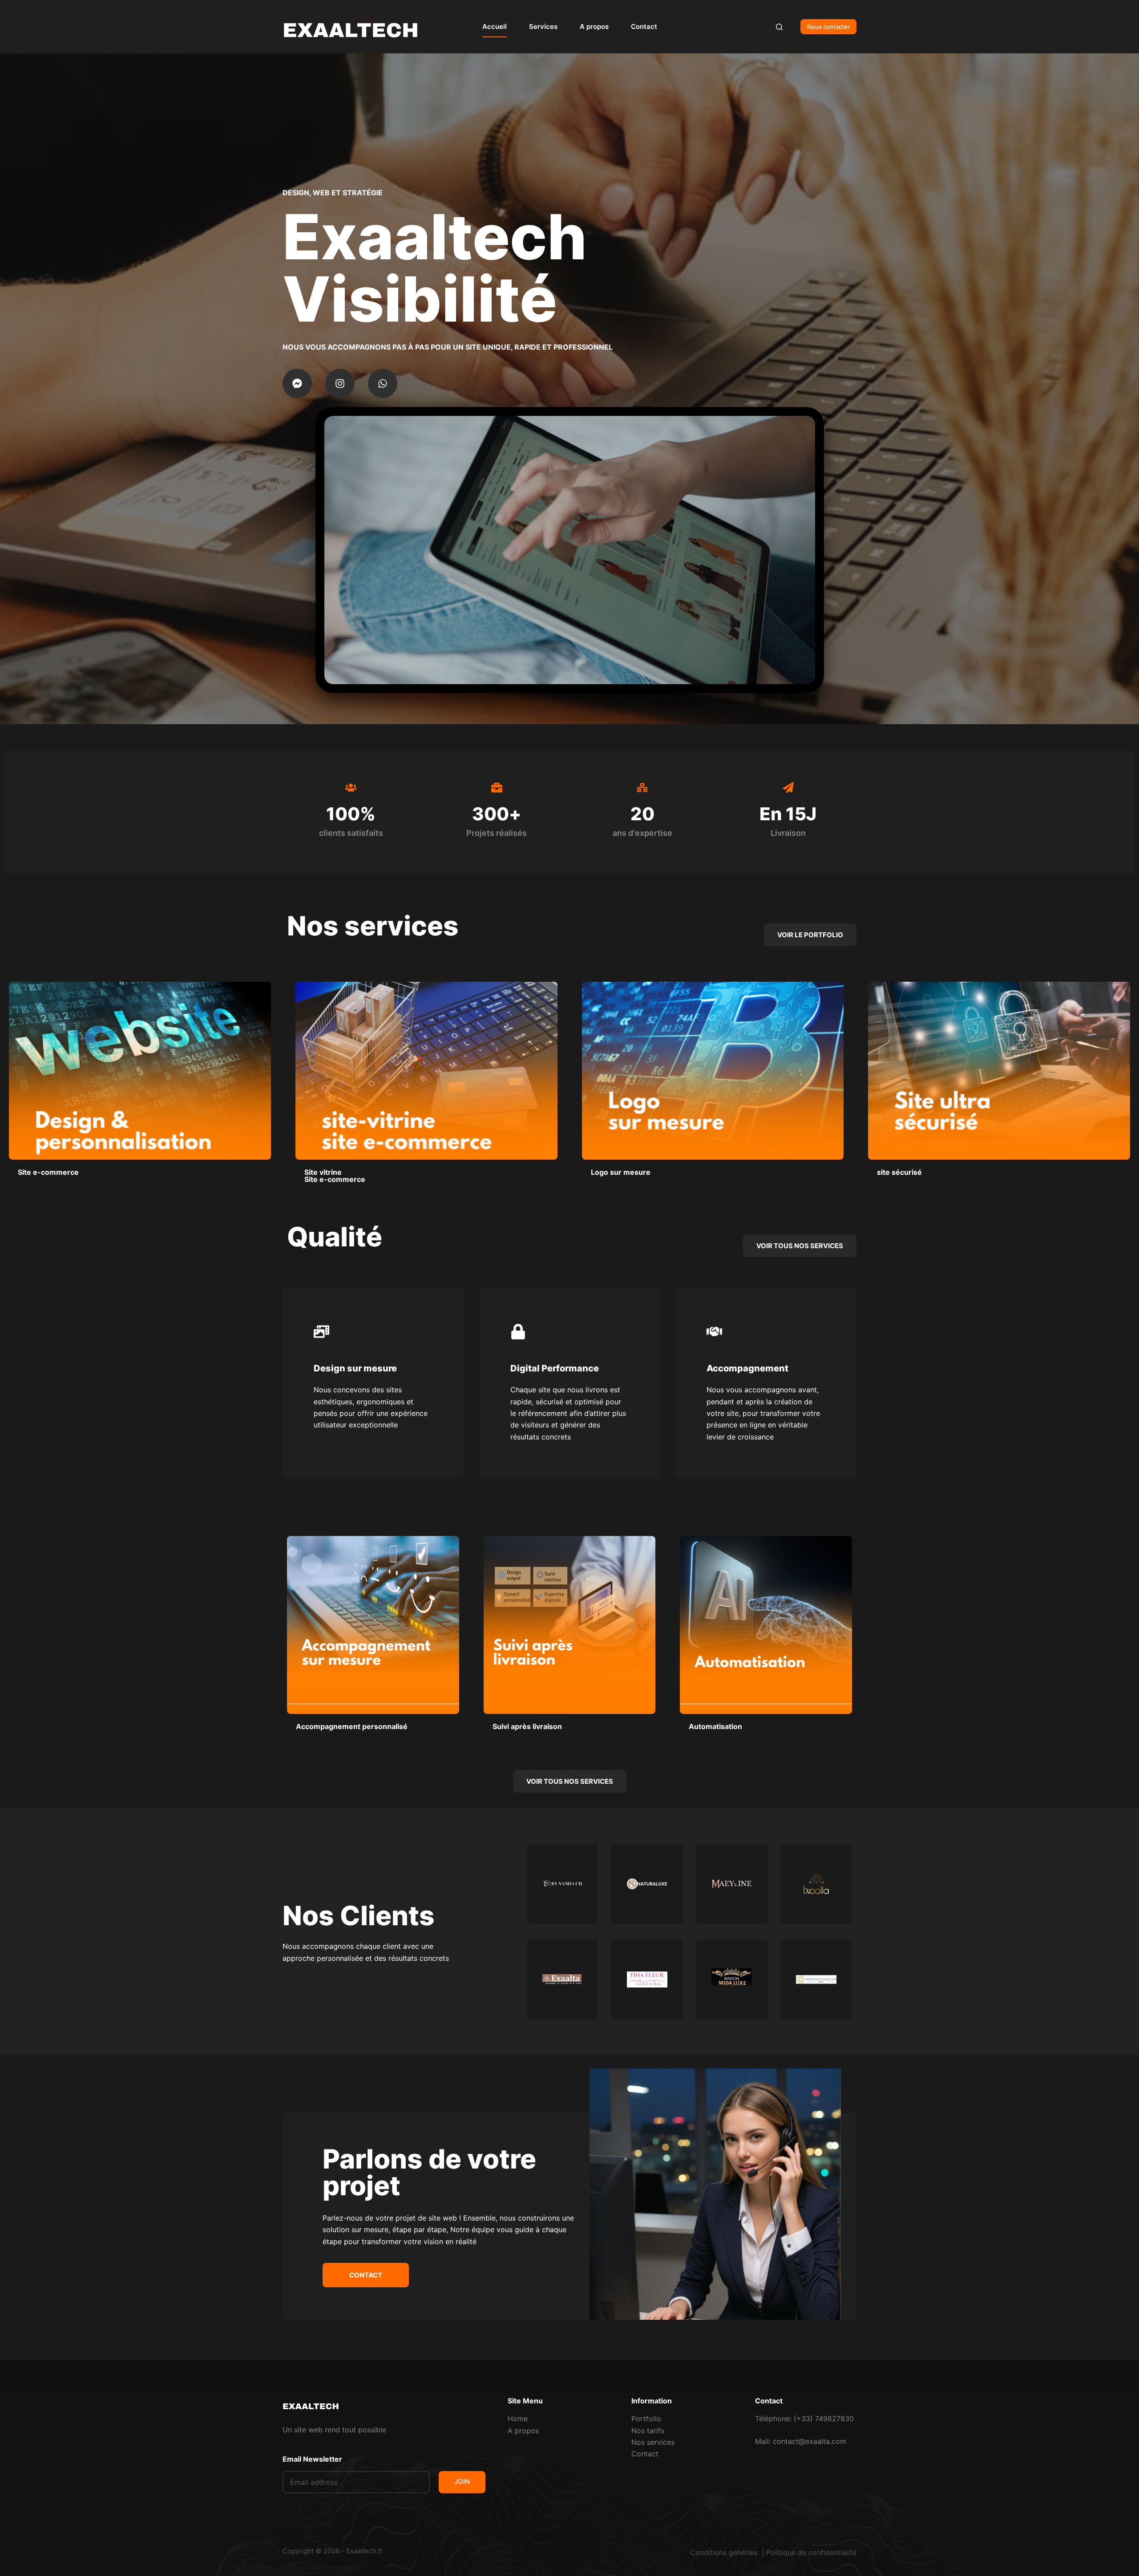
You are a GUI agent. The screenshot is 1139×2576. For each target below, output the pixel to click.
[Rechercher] (779, 27)
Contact (644, 26)
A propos (594, 26)
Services (543, 26)
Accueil (495, 26)
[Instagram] (340, 383)
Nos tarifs (648, 2431)
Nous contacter (828, 27)
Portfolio (646, 2419)
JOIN (462, 2481)
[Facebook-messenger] (297, 383)
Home (518, 2419)
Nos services (653, 2442)
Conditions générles (725, 2552)
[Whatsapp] (383, 383)
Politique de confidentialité (811, 2552)
